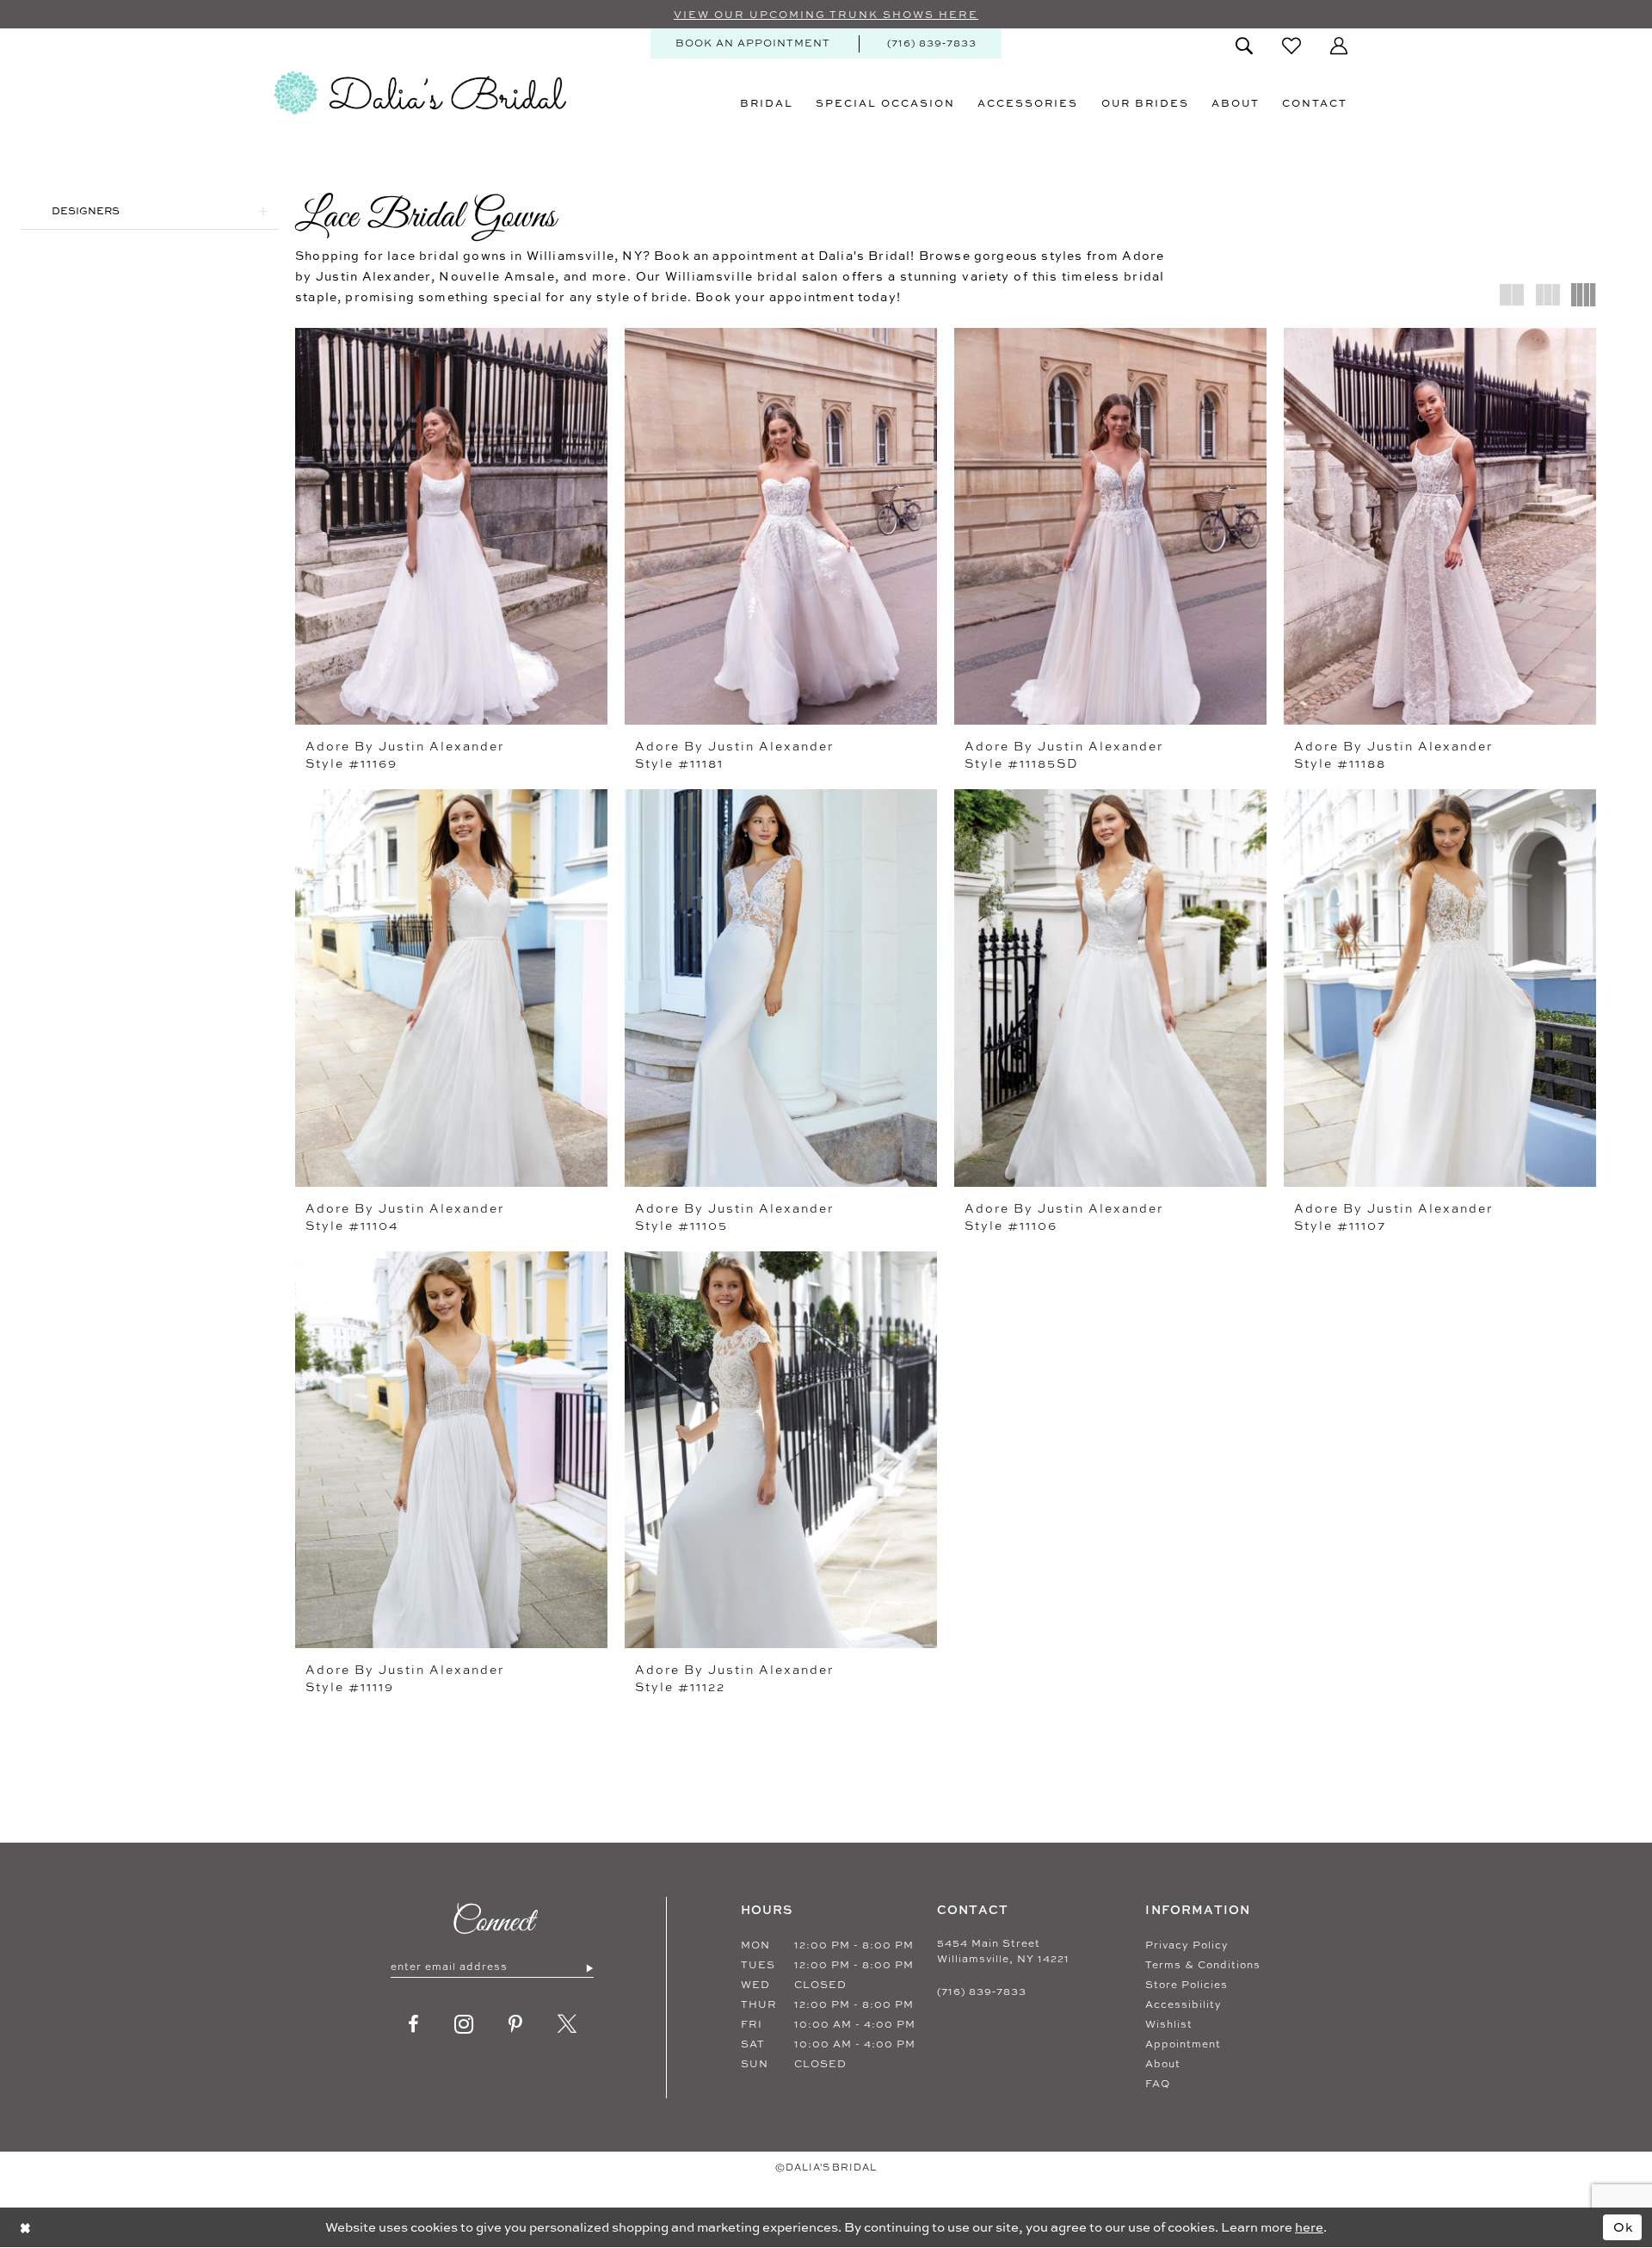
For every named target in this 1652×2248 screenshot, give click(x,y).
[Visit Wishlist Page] (1291, 46)
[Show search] (1244, 46)
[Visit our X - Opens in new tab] (567, 2024)
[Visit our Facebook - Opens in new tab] (414, 2024)
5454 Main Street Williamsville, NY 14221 (1003, 1951)
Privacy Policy (1187, 1945)
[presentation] (451, 526)
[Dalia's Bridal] (420, 93)
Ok (1624, 2227)
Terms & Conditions (1203, 1965)
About (1163, 2064)
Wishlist (1169, 2024)
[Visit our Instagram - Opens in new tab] (464, 2024)
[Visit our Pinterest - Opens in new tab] (516, 2024)
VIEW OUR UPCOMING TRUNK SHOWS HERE (826, 15)
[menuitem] (753, 43)
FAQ (1158, 2084)
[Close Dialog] (25, 2227)
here (1309, 2227)
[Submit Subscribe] (589, 1967)
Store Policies (1187, 1985)
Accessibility (1184, 2004)
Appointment (1183, 2044)
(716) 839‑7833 (982, 1992)
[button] (1339, 46)
